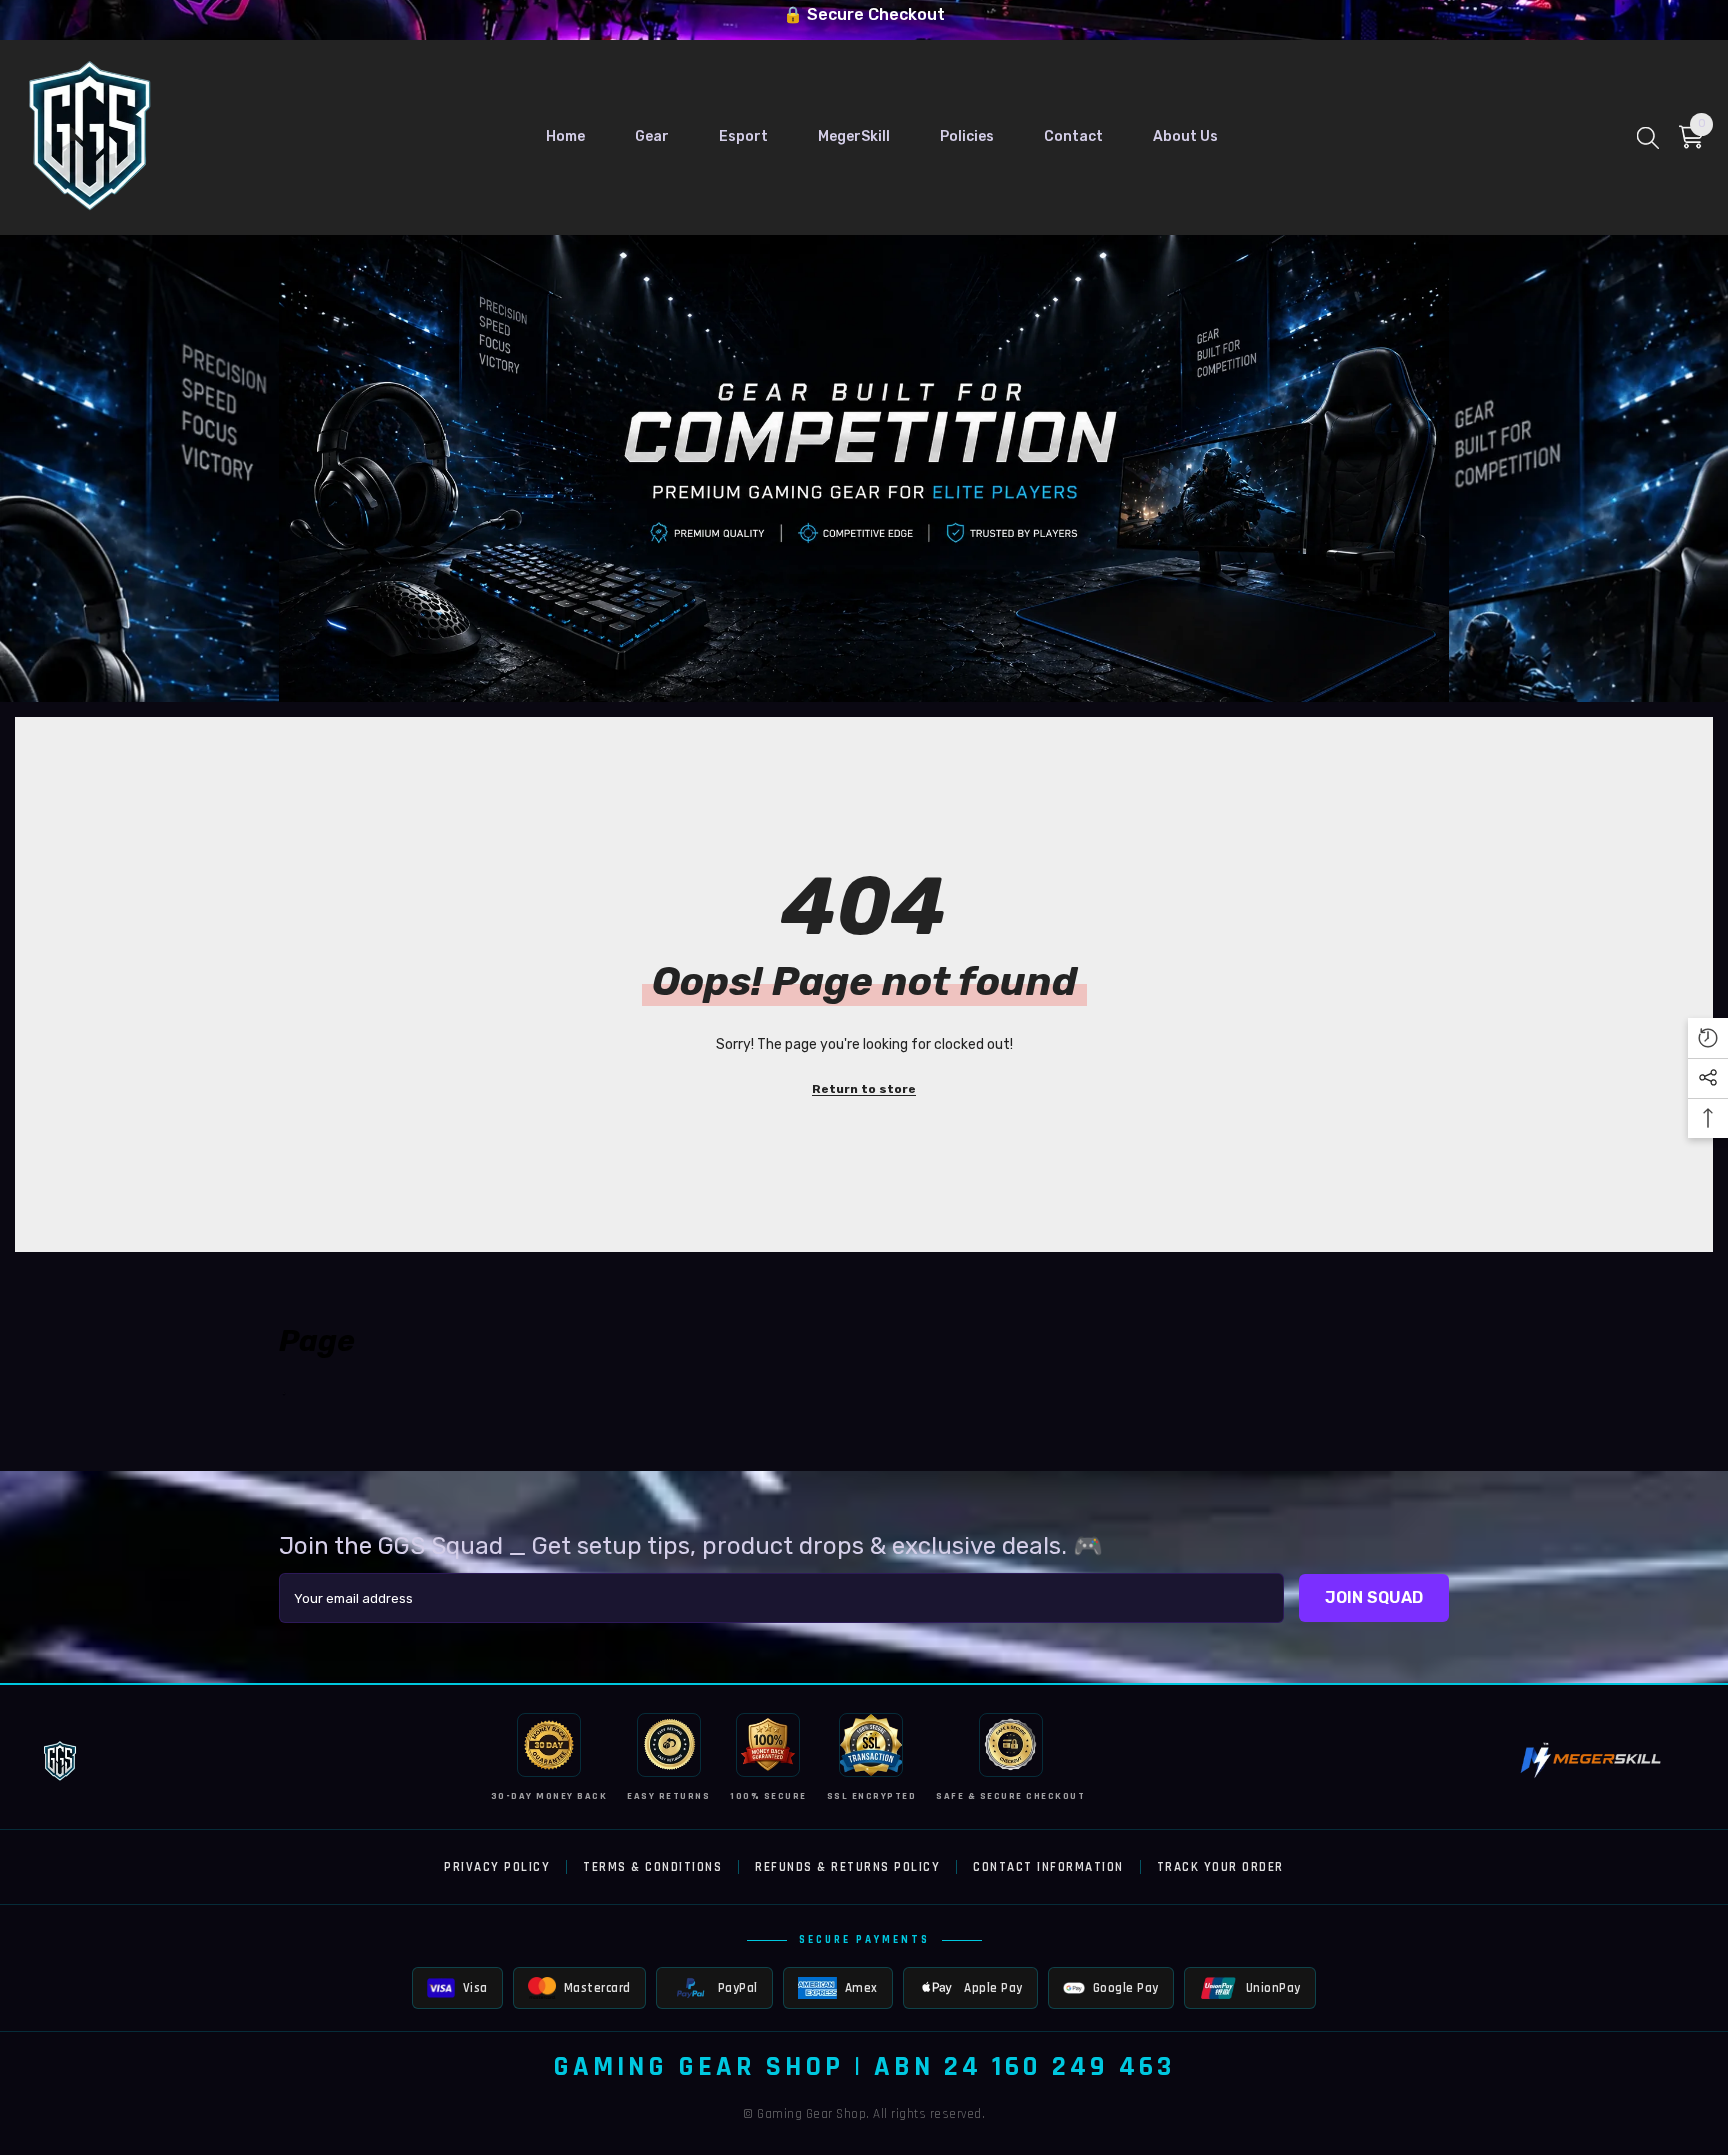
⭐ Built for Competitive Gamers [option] (864, 14)
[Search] (1648, 137)
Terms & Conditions (652, 1867)
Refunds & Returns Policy (847, 1867)
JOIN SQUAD (1374, 1597)
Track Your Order (1220, 1867)
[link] (864, 469)
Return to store (864, 1089)
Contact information (1048, 1867)
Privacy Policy (497, 1867)
